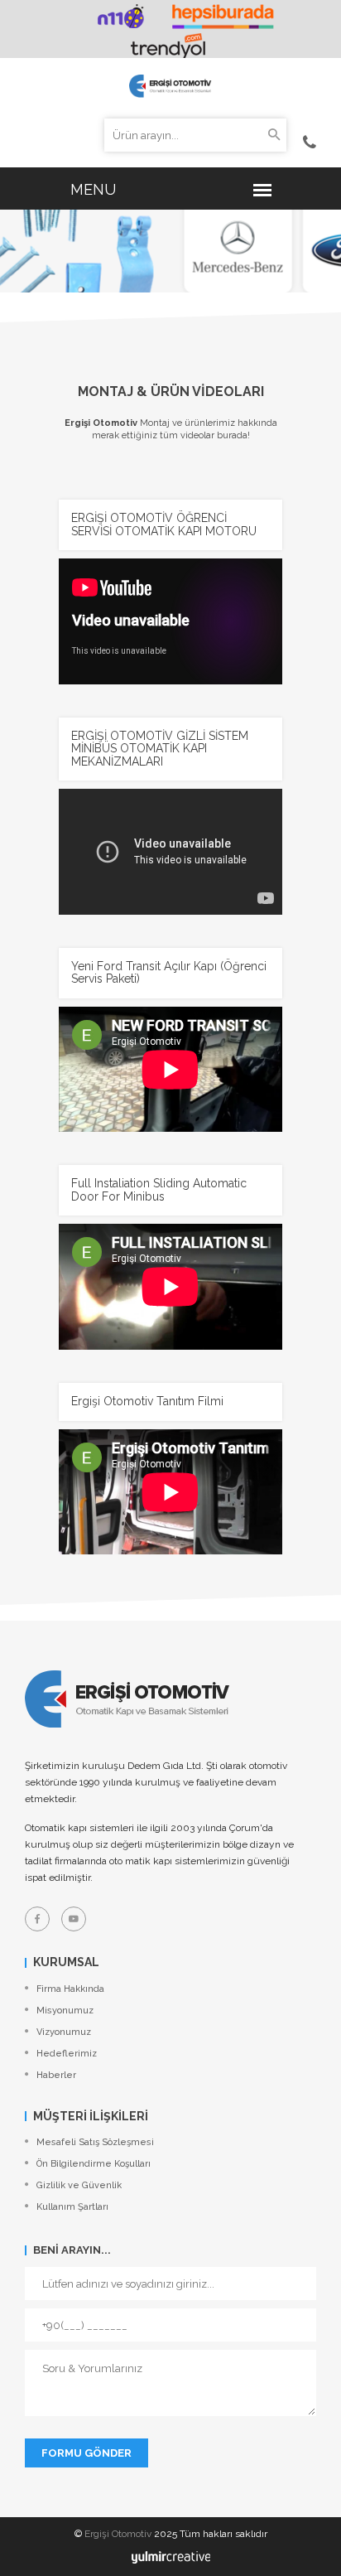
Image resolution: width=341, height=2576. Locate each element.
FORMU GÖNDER (86, 2453)
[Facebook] (37, 1919)
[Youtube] (74, 1919)
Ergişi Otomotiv (118, 2534)
